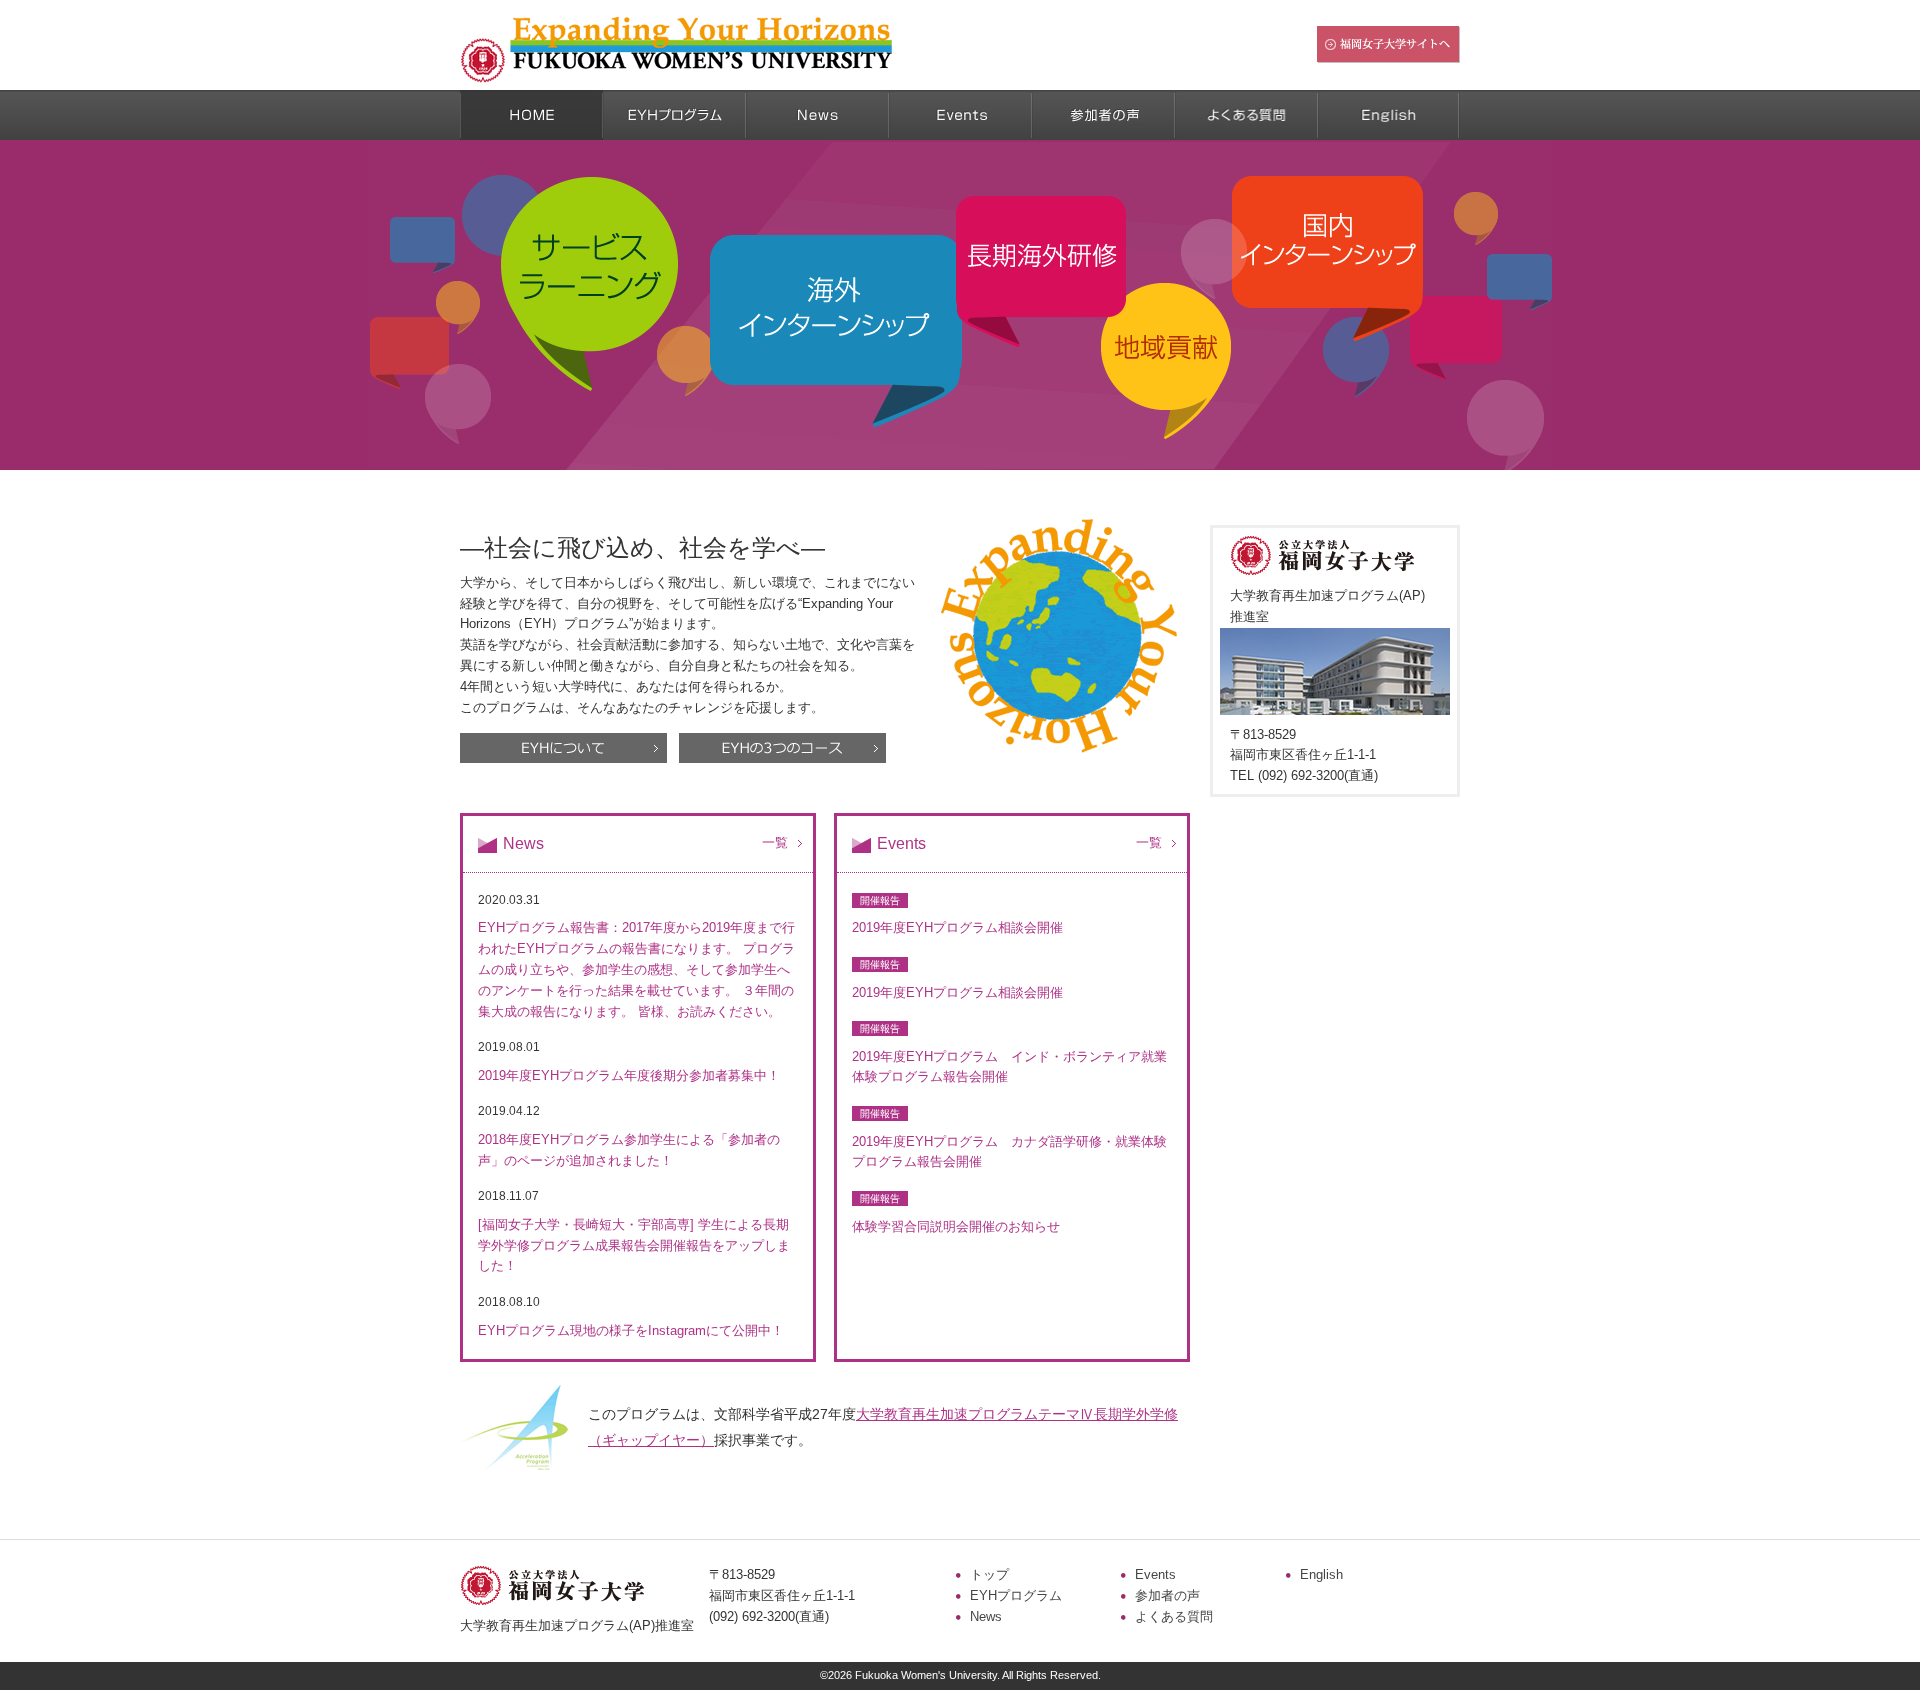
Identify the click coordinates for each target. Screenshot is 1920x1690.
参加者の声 (1167, 1595)
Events (1155, 1574)
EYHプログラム (1016, 1595)
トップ (989, 1574)
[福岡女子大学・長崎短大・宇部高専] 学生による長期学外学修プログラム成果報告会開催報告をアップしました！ (634, 1245)
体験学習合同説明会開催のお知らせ (956, 1226)
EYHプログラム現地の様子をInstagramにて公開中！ (631, 1330)
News (986, 1616)
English (1321, 1574)
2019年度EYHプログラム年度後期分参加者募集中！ (629, 1075)
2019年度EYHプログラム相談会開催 (957, 927)
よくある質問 (1174, 1616)
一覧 (775, 842)
